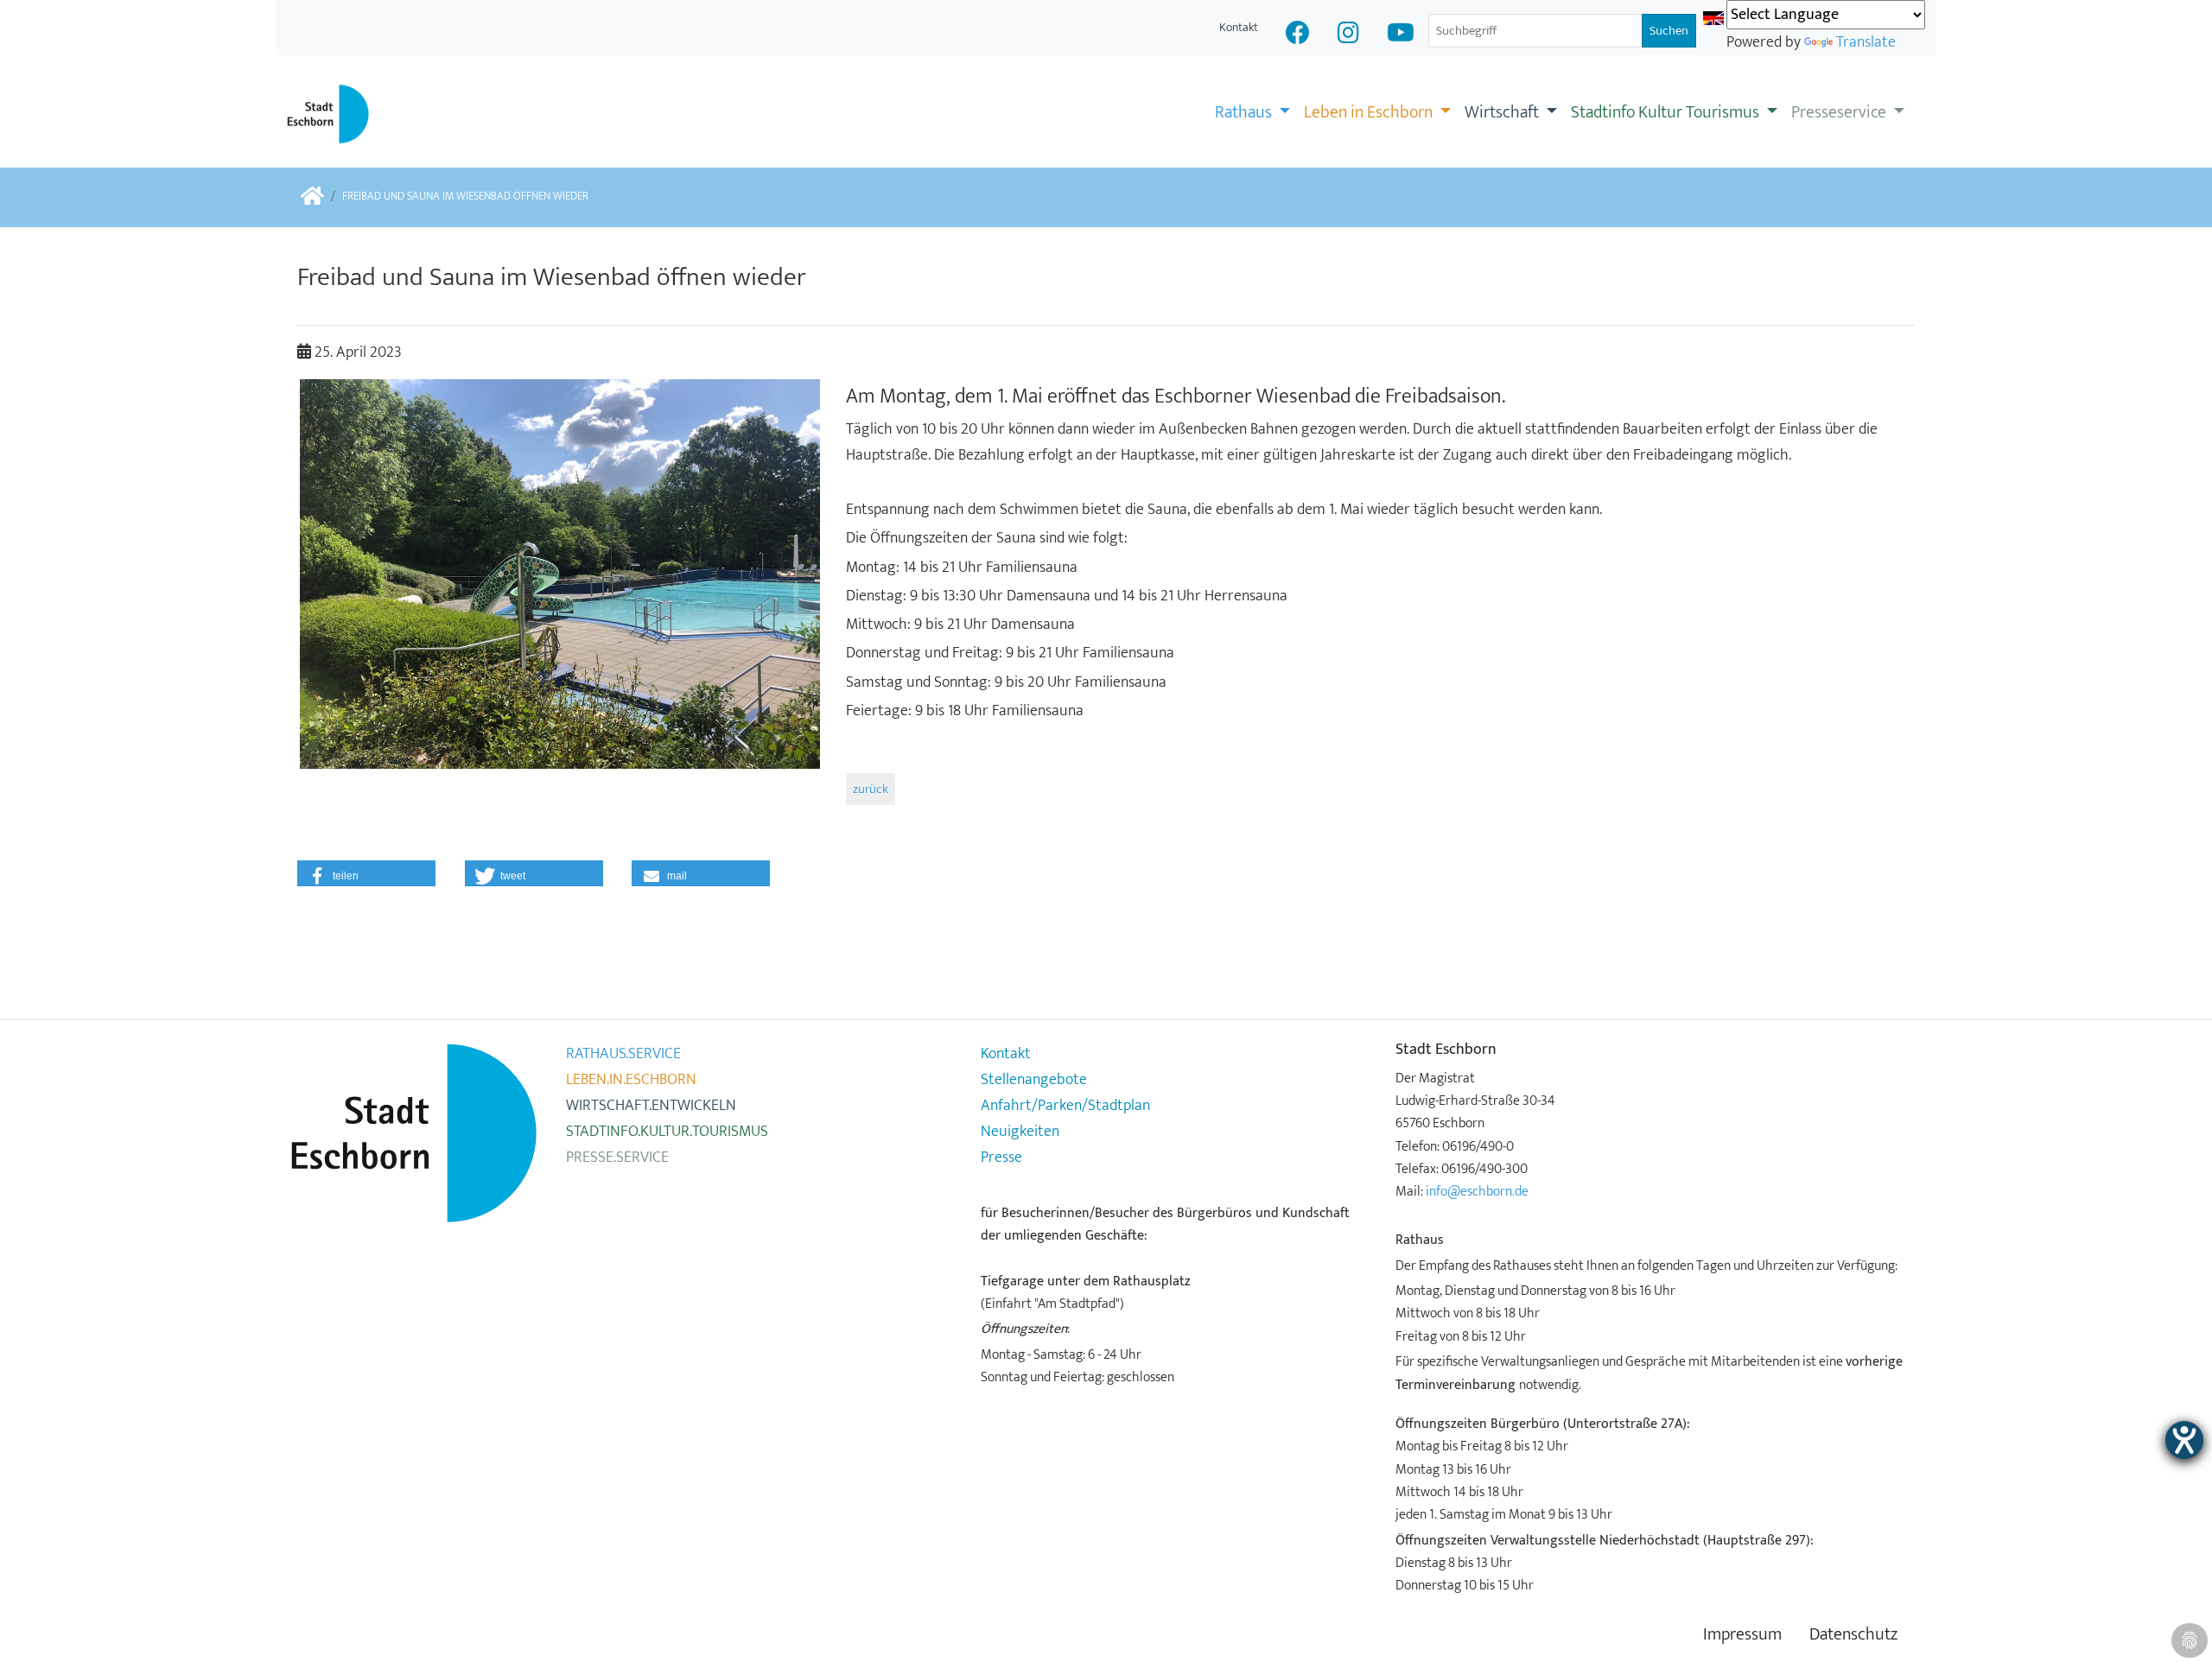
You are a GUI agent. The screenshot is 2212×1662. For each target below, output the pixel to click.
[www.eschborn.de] (312, 197)
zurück (871, 789)
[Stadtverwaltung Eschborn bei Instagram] (1348, 35)
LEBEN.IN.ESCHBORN (631, 1080)
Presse (1001, 1158)
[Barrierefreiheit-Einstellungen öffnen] (2184, 1440)
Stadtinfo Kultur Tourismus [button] (1667, 112)
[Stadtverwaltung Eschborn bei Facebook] (1298, 35)
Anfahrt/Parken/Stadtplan (1065, 1106)
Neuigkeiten (1020, 1132)
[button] (366, 873)
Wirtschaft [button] (1503, 112)
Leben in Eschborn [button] (1370, 112)
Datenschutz (1853, 1635)
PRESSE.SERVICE (617, 1158)
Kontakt (1239, 27)
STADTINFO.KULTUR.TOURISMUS (667, 1132)
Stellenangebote (1034, 1080)
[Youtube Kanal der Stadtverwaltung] (1401, 35)
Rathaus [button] (1245, 112)
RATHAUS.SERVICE (623, 1054)
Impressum (1742, 1635)
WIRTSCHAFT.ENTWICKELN (651, 1106)
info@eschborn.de (1477, 1191)
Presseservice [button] (1840, 112)
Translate (1866, 42)
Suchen (1669, 31)
